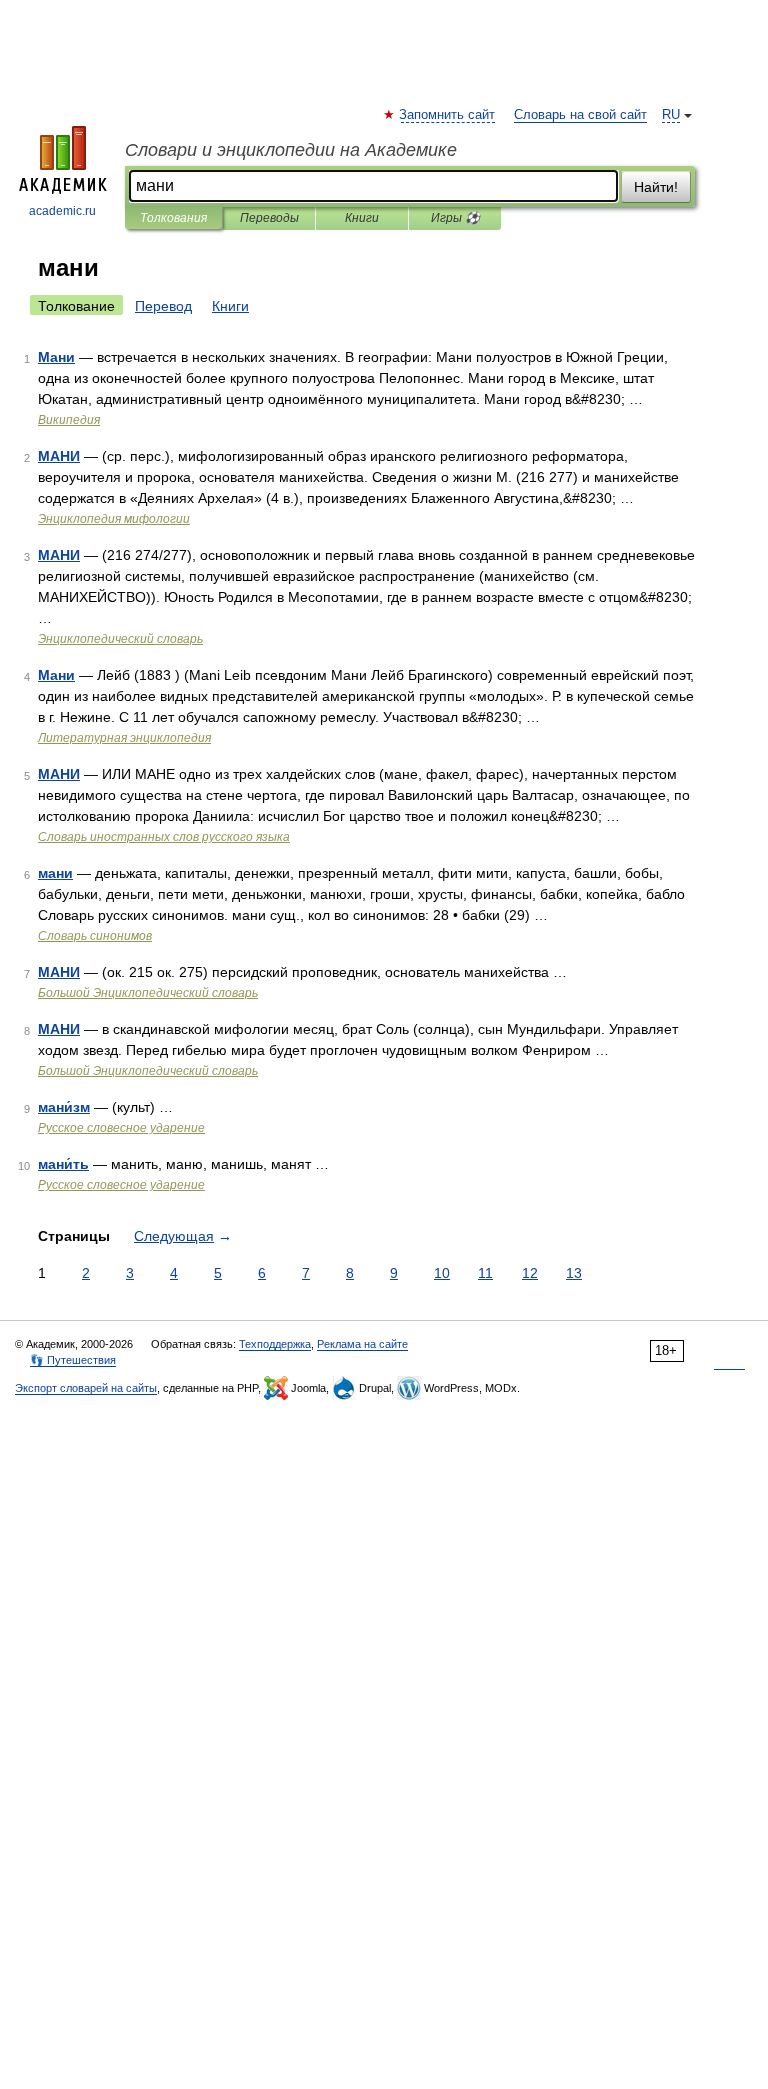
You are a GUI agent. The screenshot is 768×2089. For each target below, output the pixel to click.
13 (574, 1273)
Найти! (656, 187)
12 (530, 1273)
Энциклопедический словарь (120, 639)
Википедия (69, 420)
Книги (362, 218)
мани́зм (64, 1107)
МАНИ (59, 456)
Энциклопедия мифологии (114, 519)
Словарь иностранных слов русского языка (164, 837)
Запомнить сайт (448, 115)
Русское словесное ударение (121, 1128)
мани (55, 873)
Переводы (269, 218)
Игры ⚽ (455, 218)
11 (485, 1273)
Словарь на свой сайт (580, 115)
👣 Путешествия (73, 1360)
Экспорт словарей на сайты (86, 1388)
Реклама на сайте (362, 1344)
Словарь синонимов (95, 936)
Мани (56, 357)
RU (671, 115)
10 (442, 1273)
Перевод (163, 306)
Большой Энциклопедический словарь (148, 993)
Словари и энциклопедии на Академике (291, 150)
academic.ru (62, 211)
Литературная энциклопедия (124, 738)
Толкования (173, 218)
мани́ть (63, 1164)
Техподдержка (275, 1344)
